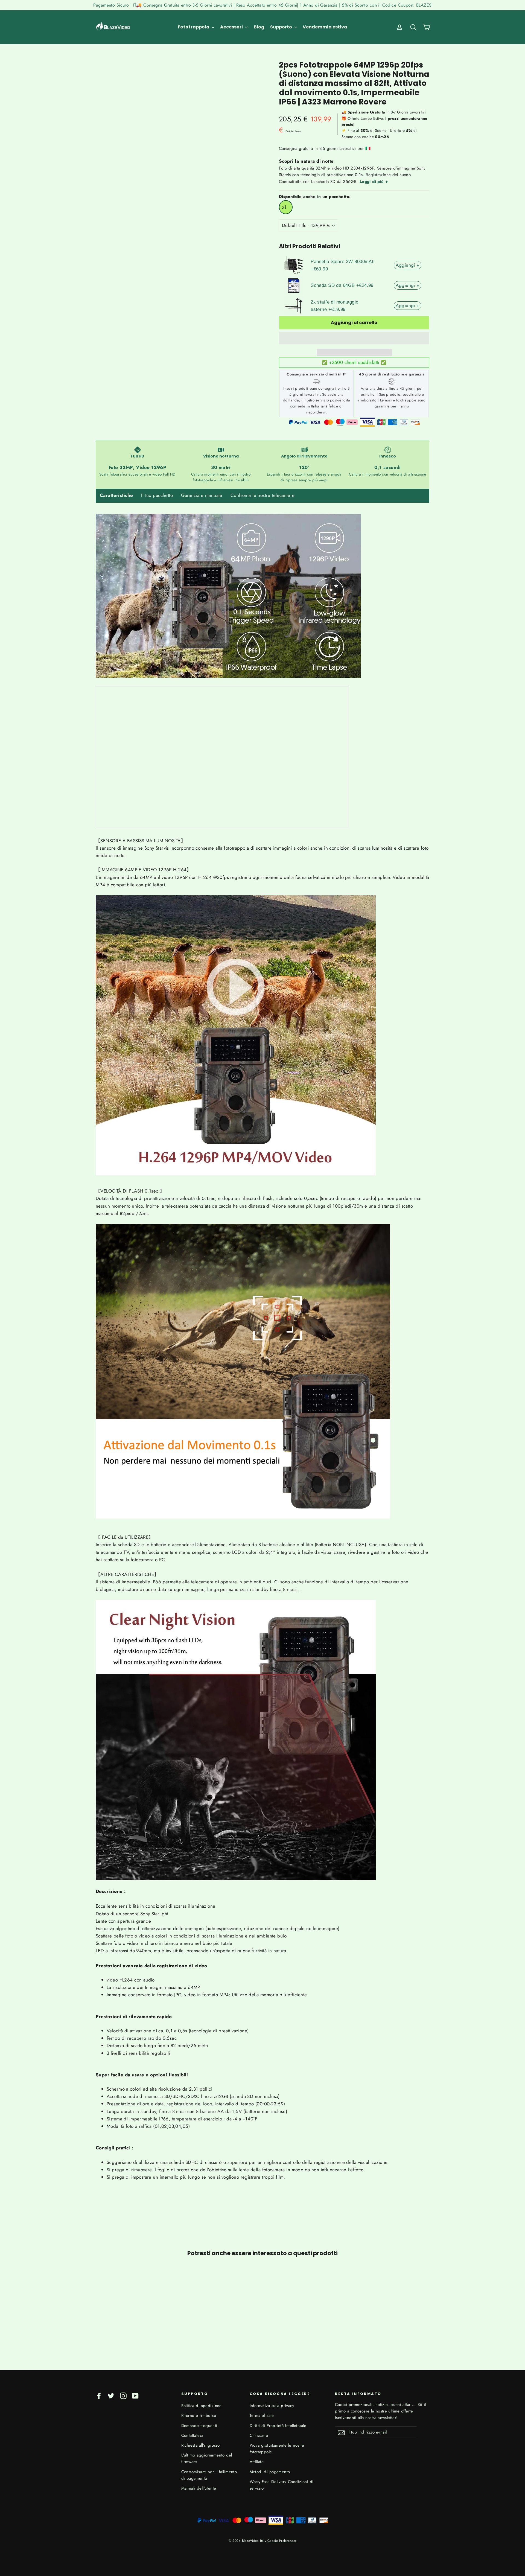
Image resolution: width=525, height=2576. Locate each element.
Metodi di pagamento (270, 2472)
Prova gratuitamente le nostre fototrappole (277, 2449)
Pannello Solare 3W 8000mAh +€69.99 (342, 265)
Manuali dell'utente (199, 2488)
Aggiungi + (407, 265)
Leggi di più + (374, 182)
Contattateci (192, 2435)
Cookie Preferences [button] (282, 2541)
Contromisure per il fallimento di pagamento (209, 2475)
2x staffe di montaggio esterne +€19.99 (334, 306)
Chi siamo (259, 2435)
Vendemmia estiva (325, 27)
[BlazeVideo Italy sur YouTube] (135, 2395)
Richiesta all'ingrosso (201, 2445)
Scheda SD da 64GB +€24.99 (342, 285)
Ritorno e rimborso (199, 2415)
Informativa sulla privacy (272, 2406)
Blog (259, 27)
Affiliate (257, 2462)
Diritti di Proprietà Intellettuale (278, 2426)
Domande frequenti (199, 2426)
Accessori (232, 27)
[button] (354, 338)
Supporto (282, 27)
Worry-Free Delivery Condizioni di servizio (282, 2485)
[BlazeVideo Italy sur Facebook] (99, 2395)
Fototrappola (194, 27)
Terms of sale (262, 2415)
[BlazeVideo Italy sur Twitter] (111, 2395)
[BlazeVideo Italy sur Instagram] (123, 2395)
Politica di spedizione (202, 2406)
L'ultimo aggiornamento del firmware (207, 2458)
